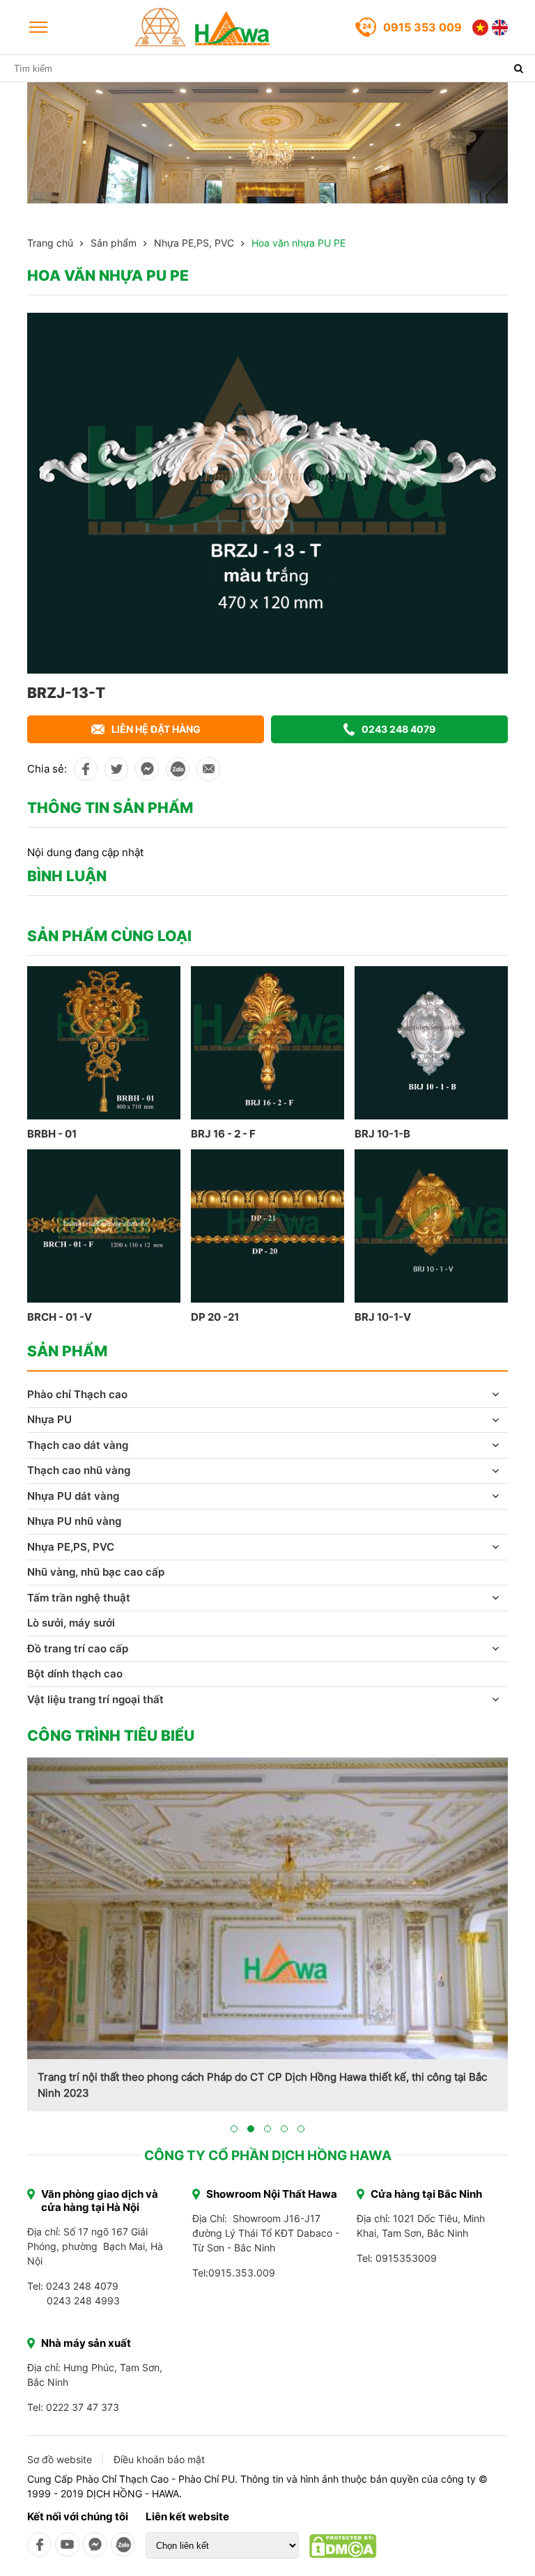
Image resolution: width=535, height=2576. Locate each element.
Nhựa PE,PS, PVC (194, 243)
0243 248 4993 (83, 2300)
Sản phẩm (114, 243)
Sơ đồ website (60, 2459)
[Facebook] (39, 2544)
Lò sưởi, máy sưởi (71, 1623)
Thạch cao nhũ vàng (79, 1470)
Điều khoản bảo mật (159, 2459)
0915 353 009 (422, 27)
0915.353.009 (242, 2273)
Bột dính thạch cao (75, 1674)
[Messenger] (95, 2544)
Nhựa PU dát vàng (73, 1496)
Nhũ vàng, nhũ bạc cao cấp (96, 1572)
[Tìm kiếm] (518, 68)
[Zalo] (123, 2544)
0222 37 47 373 (83, 2407)
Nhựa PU (49, 1419)
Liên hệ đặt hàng (156, 729)
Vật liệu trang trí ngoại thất (95, 1699)
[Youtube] (67, 2544)
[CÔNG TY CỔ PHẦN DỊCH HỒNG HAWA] (203, 27)
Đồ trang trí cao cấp (78, 1648)
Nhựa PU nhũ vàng (74, 1521)
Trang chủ (50, 243)
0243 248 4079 (398, 729)
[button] (234, 2129)
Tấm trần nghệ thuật (79, 1598)
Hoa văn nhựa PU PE (298, 243)
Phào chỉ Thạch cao (77, 1394)
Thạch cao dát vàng (78, 1445)
